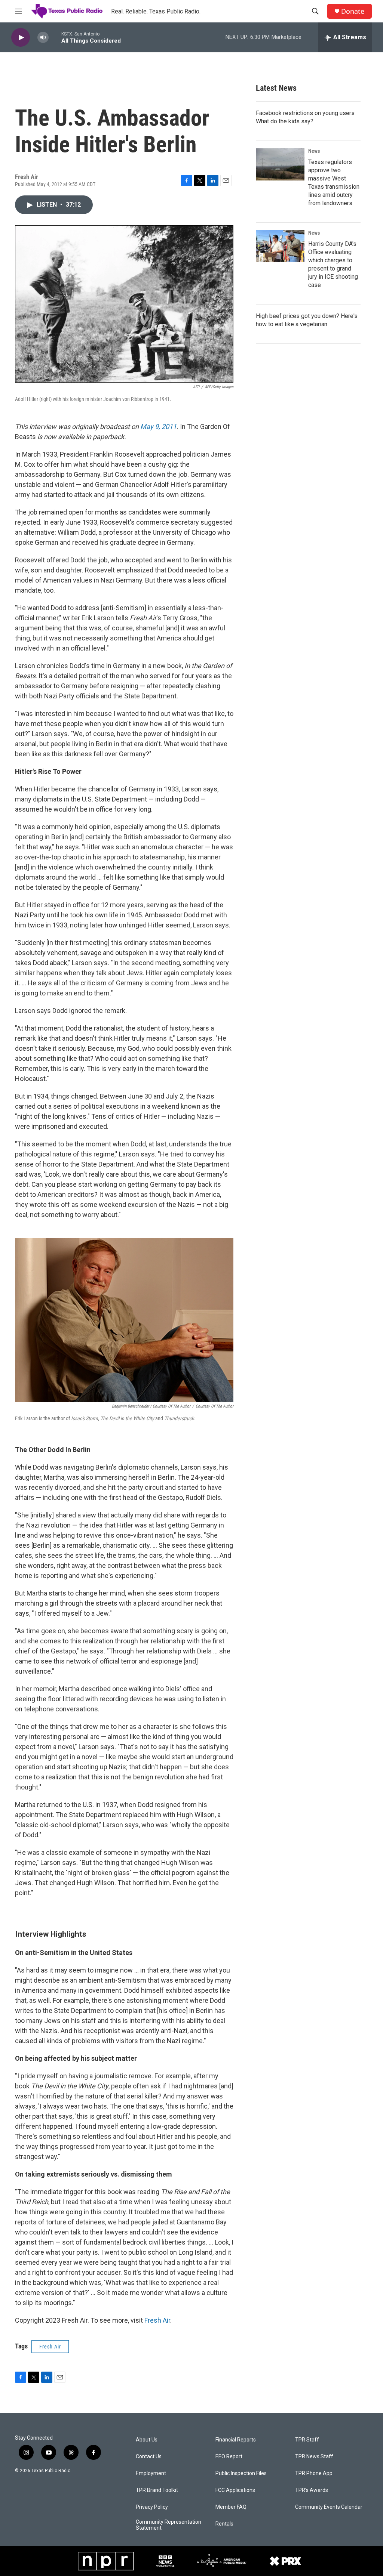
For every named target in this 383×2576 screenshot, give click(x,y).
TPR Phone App (314, 2473)
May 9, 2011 (158, 427)
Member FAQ (231, 2507)
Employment (151, 2473)
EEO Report (229, 2457)
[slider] (55, 37)
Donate (353, 11)
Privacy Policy (152, 2507)
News (314, 151)
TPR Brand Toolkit (157, 2490)
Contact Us (149, 2457)
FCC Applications (235, 2490)
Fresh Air (157, 2320)
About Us (147, 2440)
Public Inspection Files (241, 2473)
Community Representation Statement (168, 2525)
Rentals (224, 2524)
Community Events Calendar (329, 2507)
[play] (21, 38)
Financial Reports (236, 2440)
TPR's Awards (312, 2490)
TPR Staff (307, 2440)
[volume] (43, 38)
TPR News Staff (314, 2457)
